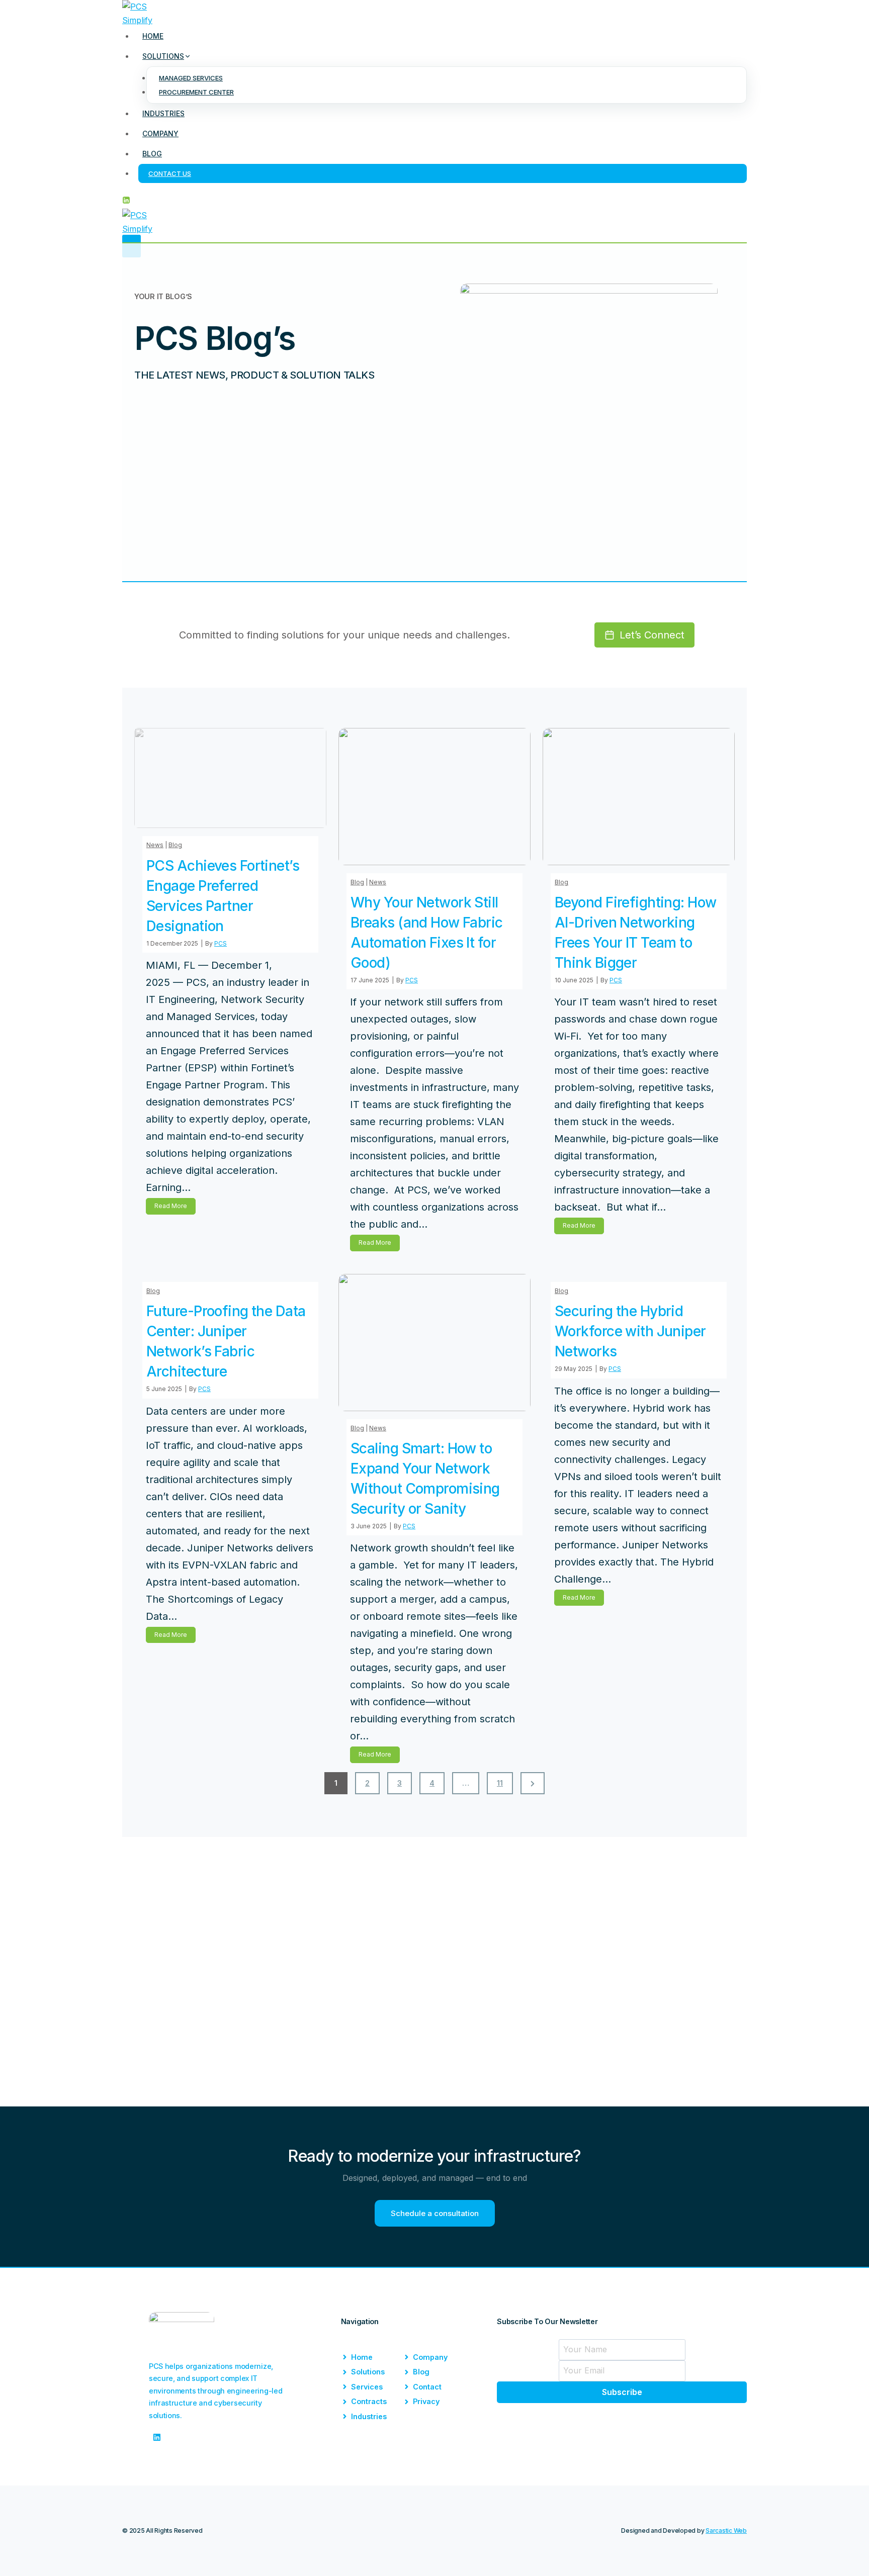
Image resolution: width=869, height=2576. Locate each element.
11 (500, 1783)
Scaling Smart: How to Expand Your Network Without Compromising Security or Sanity (425, 1479)
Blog (152, 154)
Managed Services (191, 78)
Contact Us (170, 173)
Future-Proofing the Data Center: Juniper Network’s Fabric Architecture (226, 1341)
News (155, 845)
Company (160, 133)
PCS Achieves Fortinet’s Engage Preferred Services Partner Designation (223, 896)
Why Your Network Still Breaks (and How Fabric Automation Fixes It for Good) (427, 933)
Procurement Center (196, 92)
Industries (163, 113)
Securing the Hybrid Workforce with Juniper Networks (630, 1331)
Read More (173, 1208)
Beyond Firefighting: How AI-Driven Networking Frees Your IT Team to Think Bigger (636, 933)
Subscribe (622, 2392)
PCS (221, 943)
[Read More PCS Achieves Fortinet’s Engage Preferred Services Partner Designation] (230, 778)
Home (153, 36)
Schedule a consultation (435, 2213)
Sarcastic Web (726, 2531)
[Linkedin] (126, 201)
